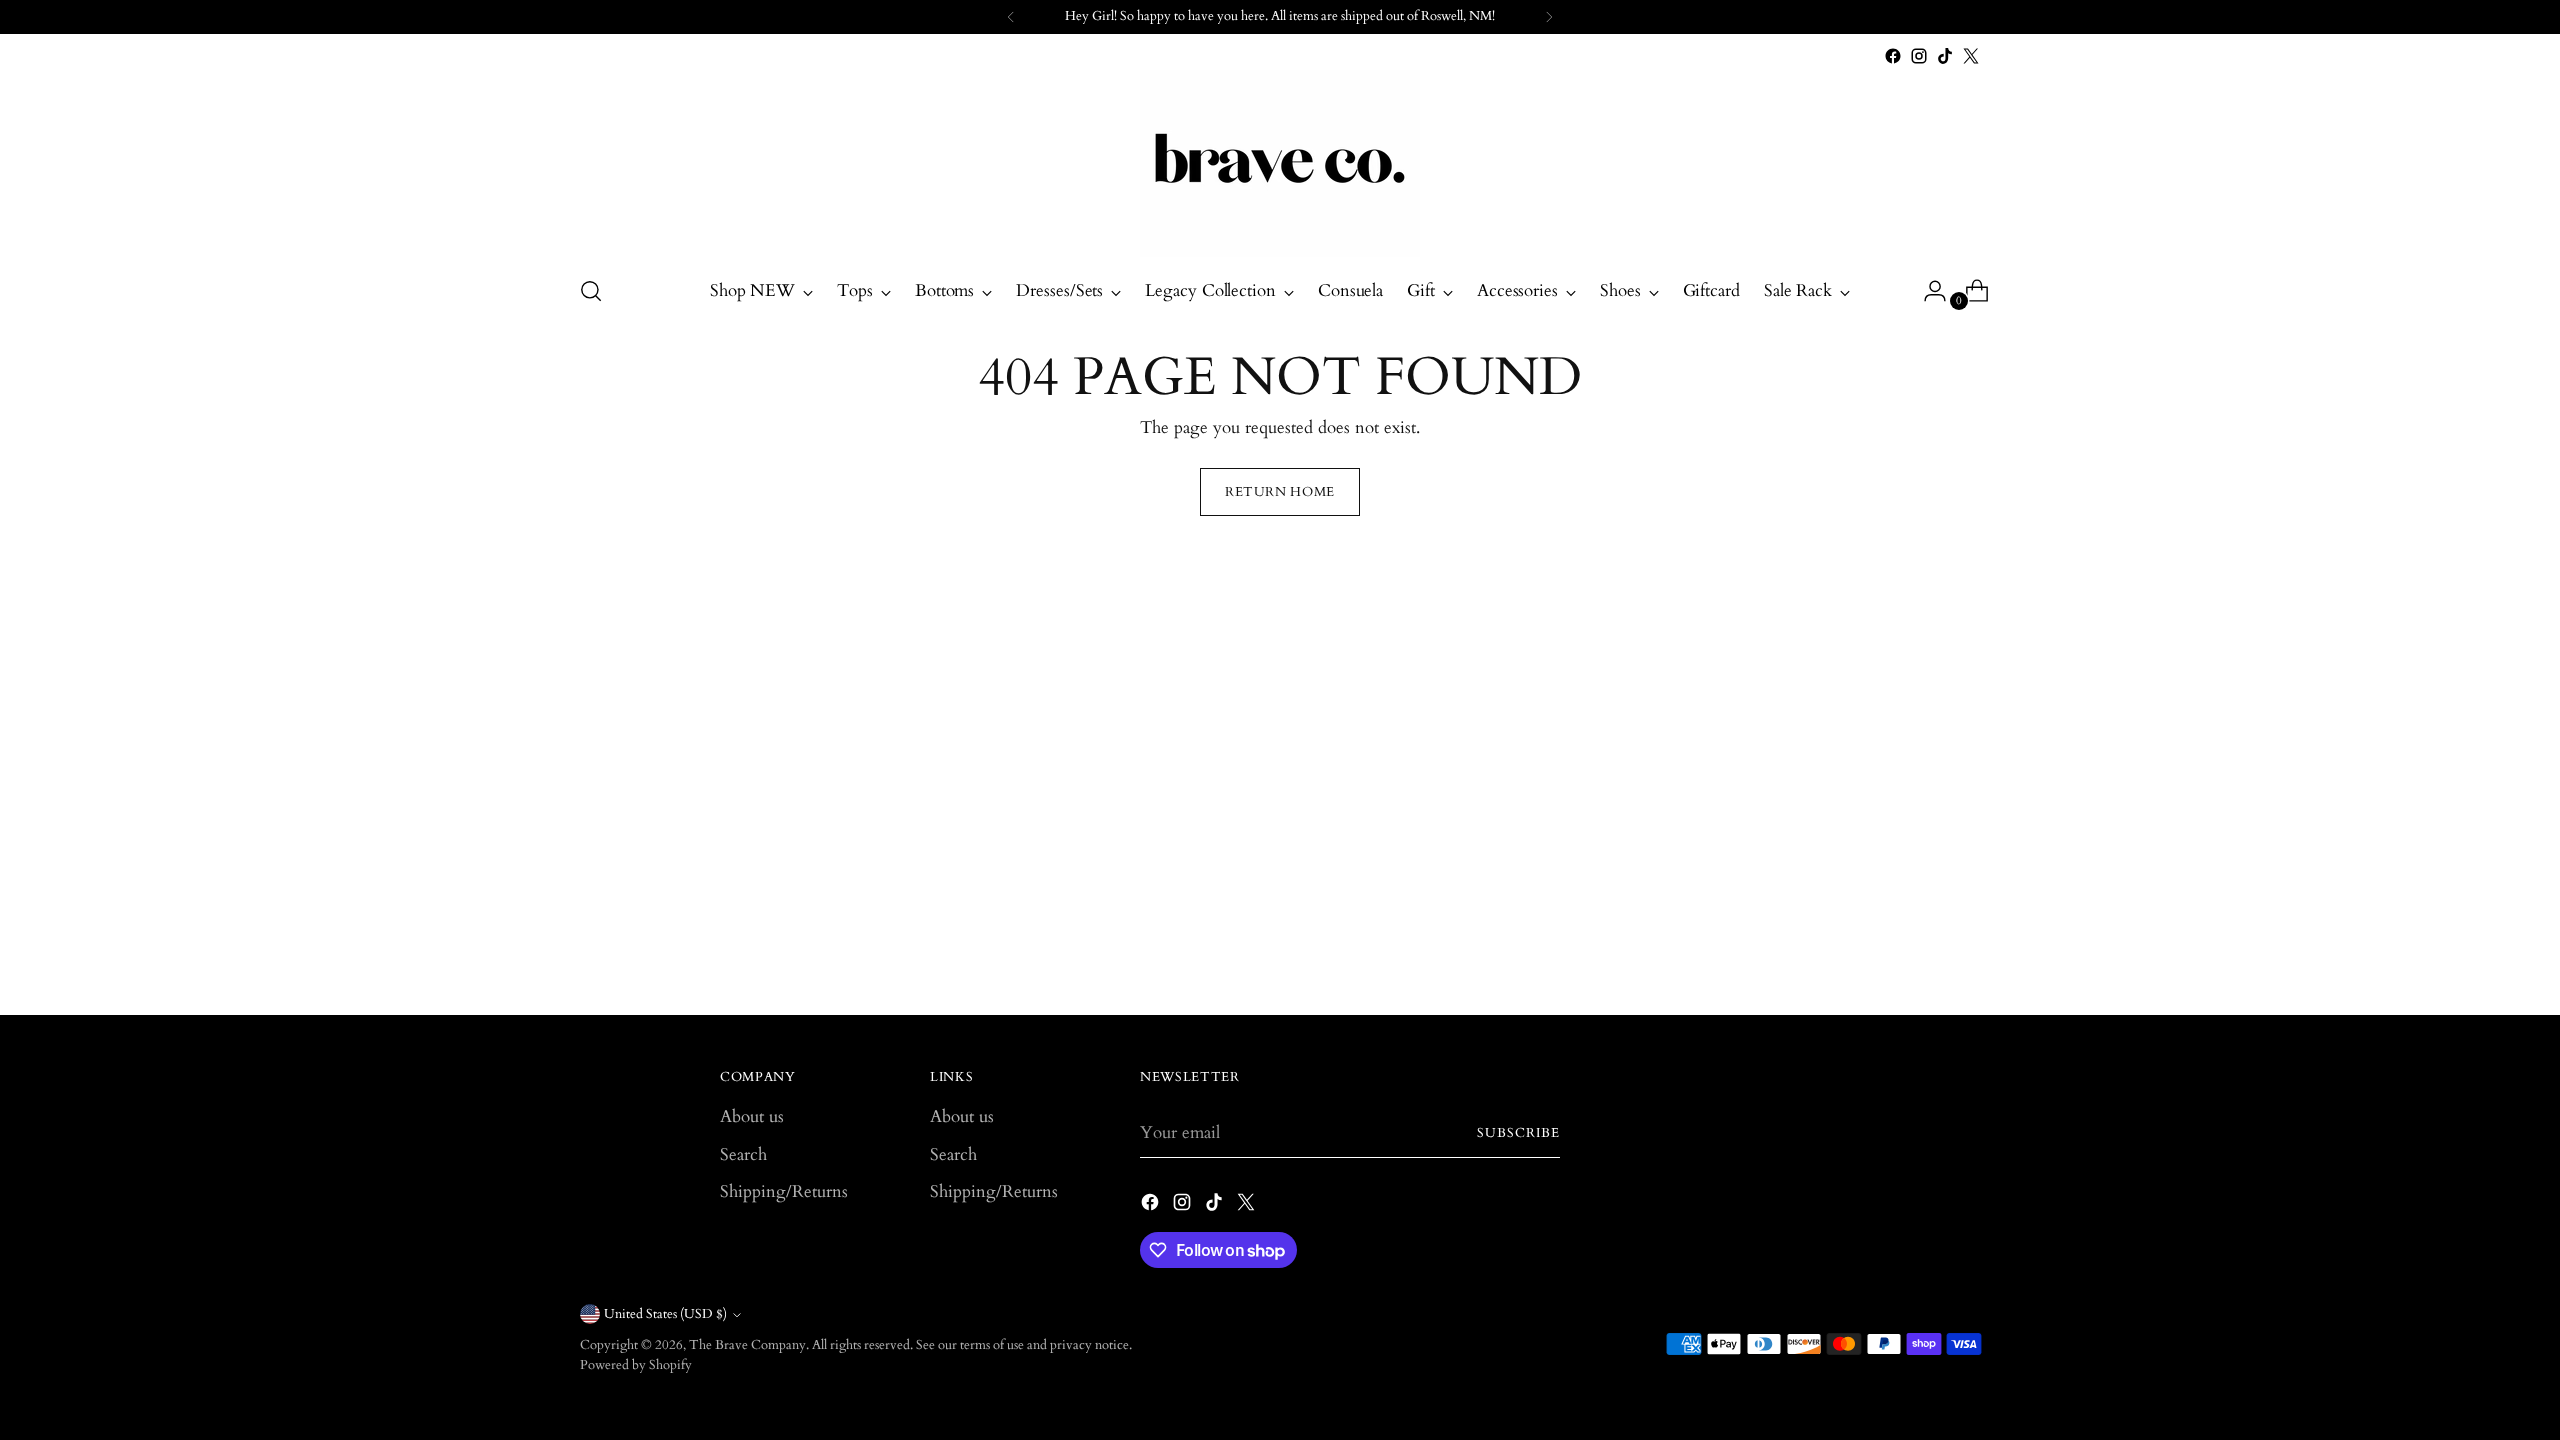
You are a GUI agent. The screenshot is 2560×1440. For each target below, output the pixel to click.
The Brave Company (747, 1345)
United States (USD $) (665, 1314)
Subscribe (1518, 1133)
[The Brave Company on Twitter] (1971, 56)
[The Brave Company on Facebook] (1893, 56)
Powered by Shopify (636, 1365)
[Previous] (1011, 17)
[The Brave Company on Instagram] (1919, 56)
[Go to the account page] (1927, 291)
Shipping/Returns (784, 1191)
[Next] (1549, 17)
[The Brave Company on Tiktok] (1945, 56)
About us (752, 1116)
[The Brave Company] (1280, 163)
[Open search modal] (591, 291)
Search (743, 1154)
